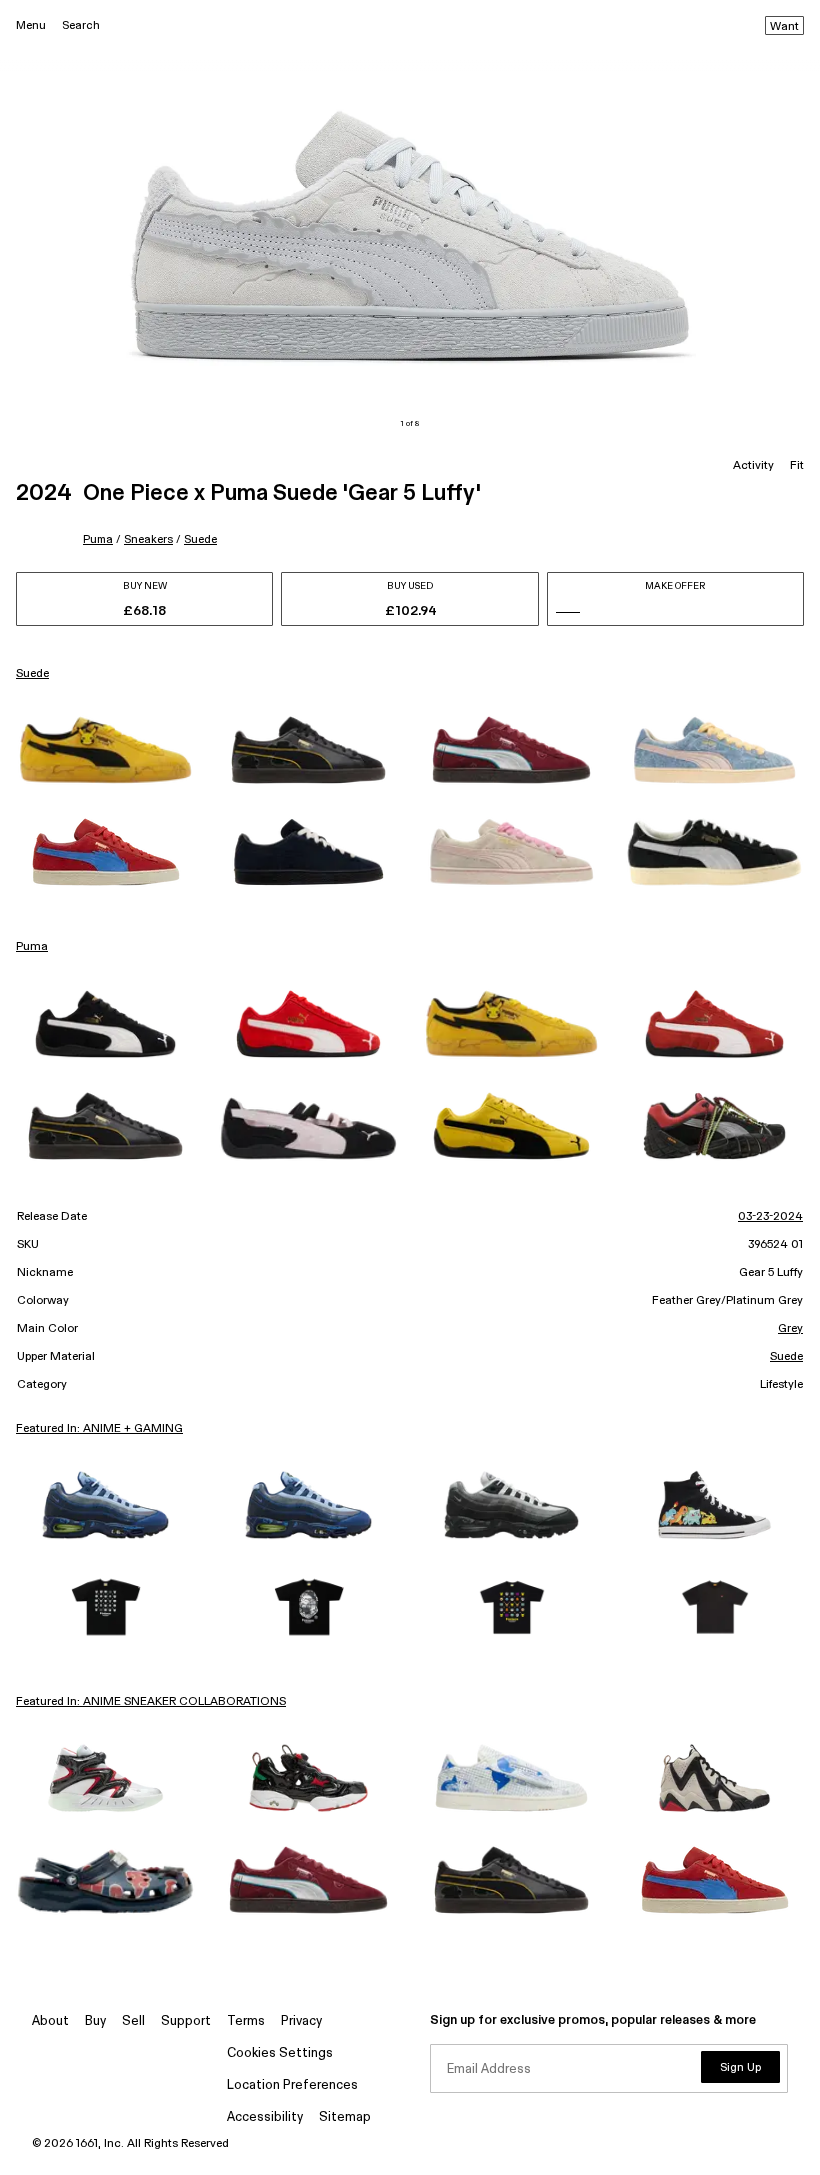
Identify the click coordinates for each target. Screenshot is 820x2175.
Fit (797, 466)
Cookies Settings (280, 2053)
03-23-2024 (770, 1217)
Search (81, 25)
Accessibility (265, 2117)
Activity (753, 466)
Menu (31, 25)
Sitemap (345, 2117)
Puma (98, 539)
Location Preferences (292, 2085)
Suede (200, 539)
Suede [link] (32, 674)
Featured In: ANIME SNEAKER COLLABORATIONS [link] (151, 1702)
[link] (105, 750)
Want (784, 27)
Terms (246, 2021)
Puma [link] (32, 947)
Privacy (301, 2021)
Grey (790, 1329)
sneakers (148, 539)
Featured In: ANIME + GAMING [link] (99, 1429)
